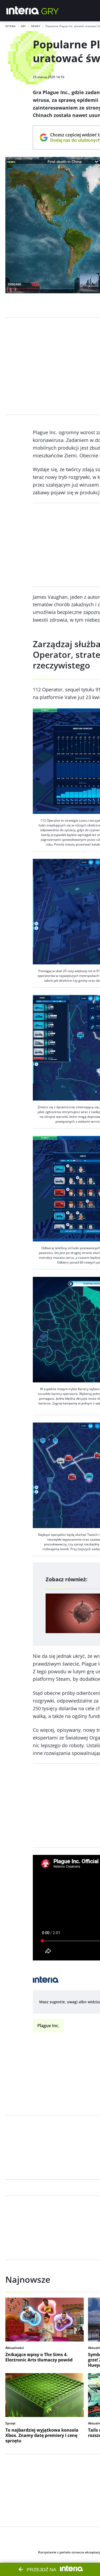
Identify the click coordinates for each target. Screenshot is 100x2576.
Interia (11, 26)
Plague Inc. (48, 2026)
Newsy (36, 26)
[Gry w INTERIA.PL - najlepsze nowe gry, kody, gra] (50, 11)
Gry (23, 26)
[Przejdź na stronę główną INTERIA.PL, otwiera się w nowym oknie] (23, 11)
